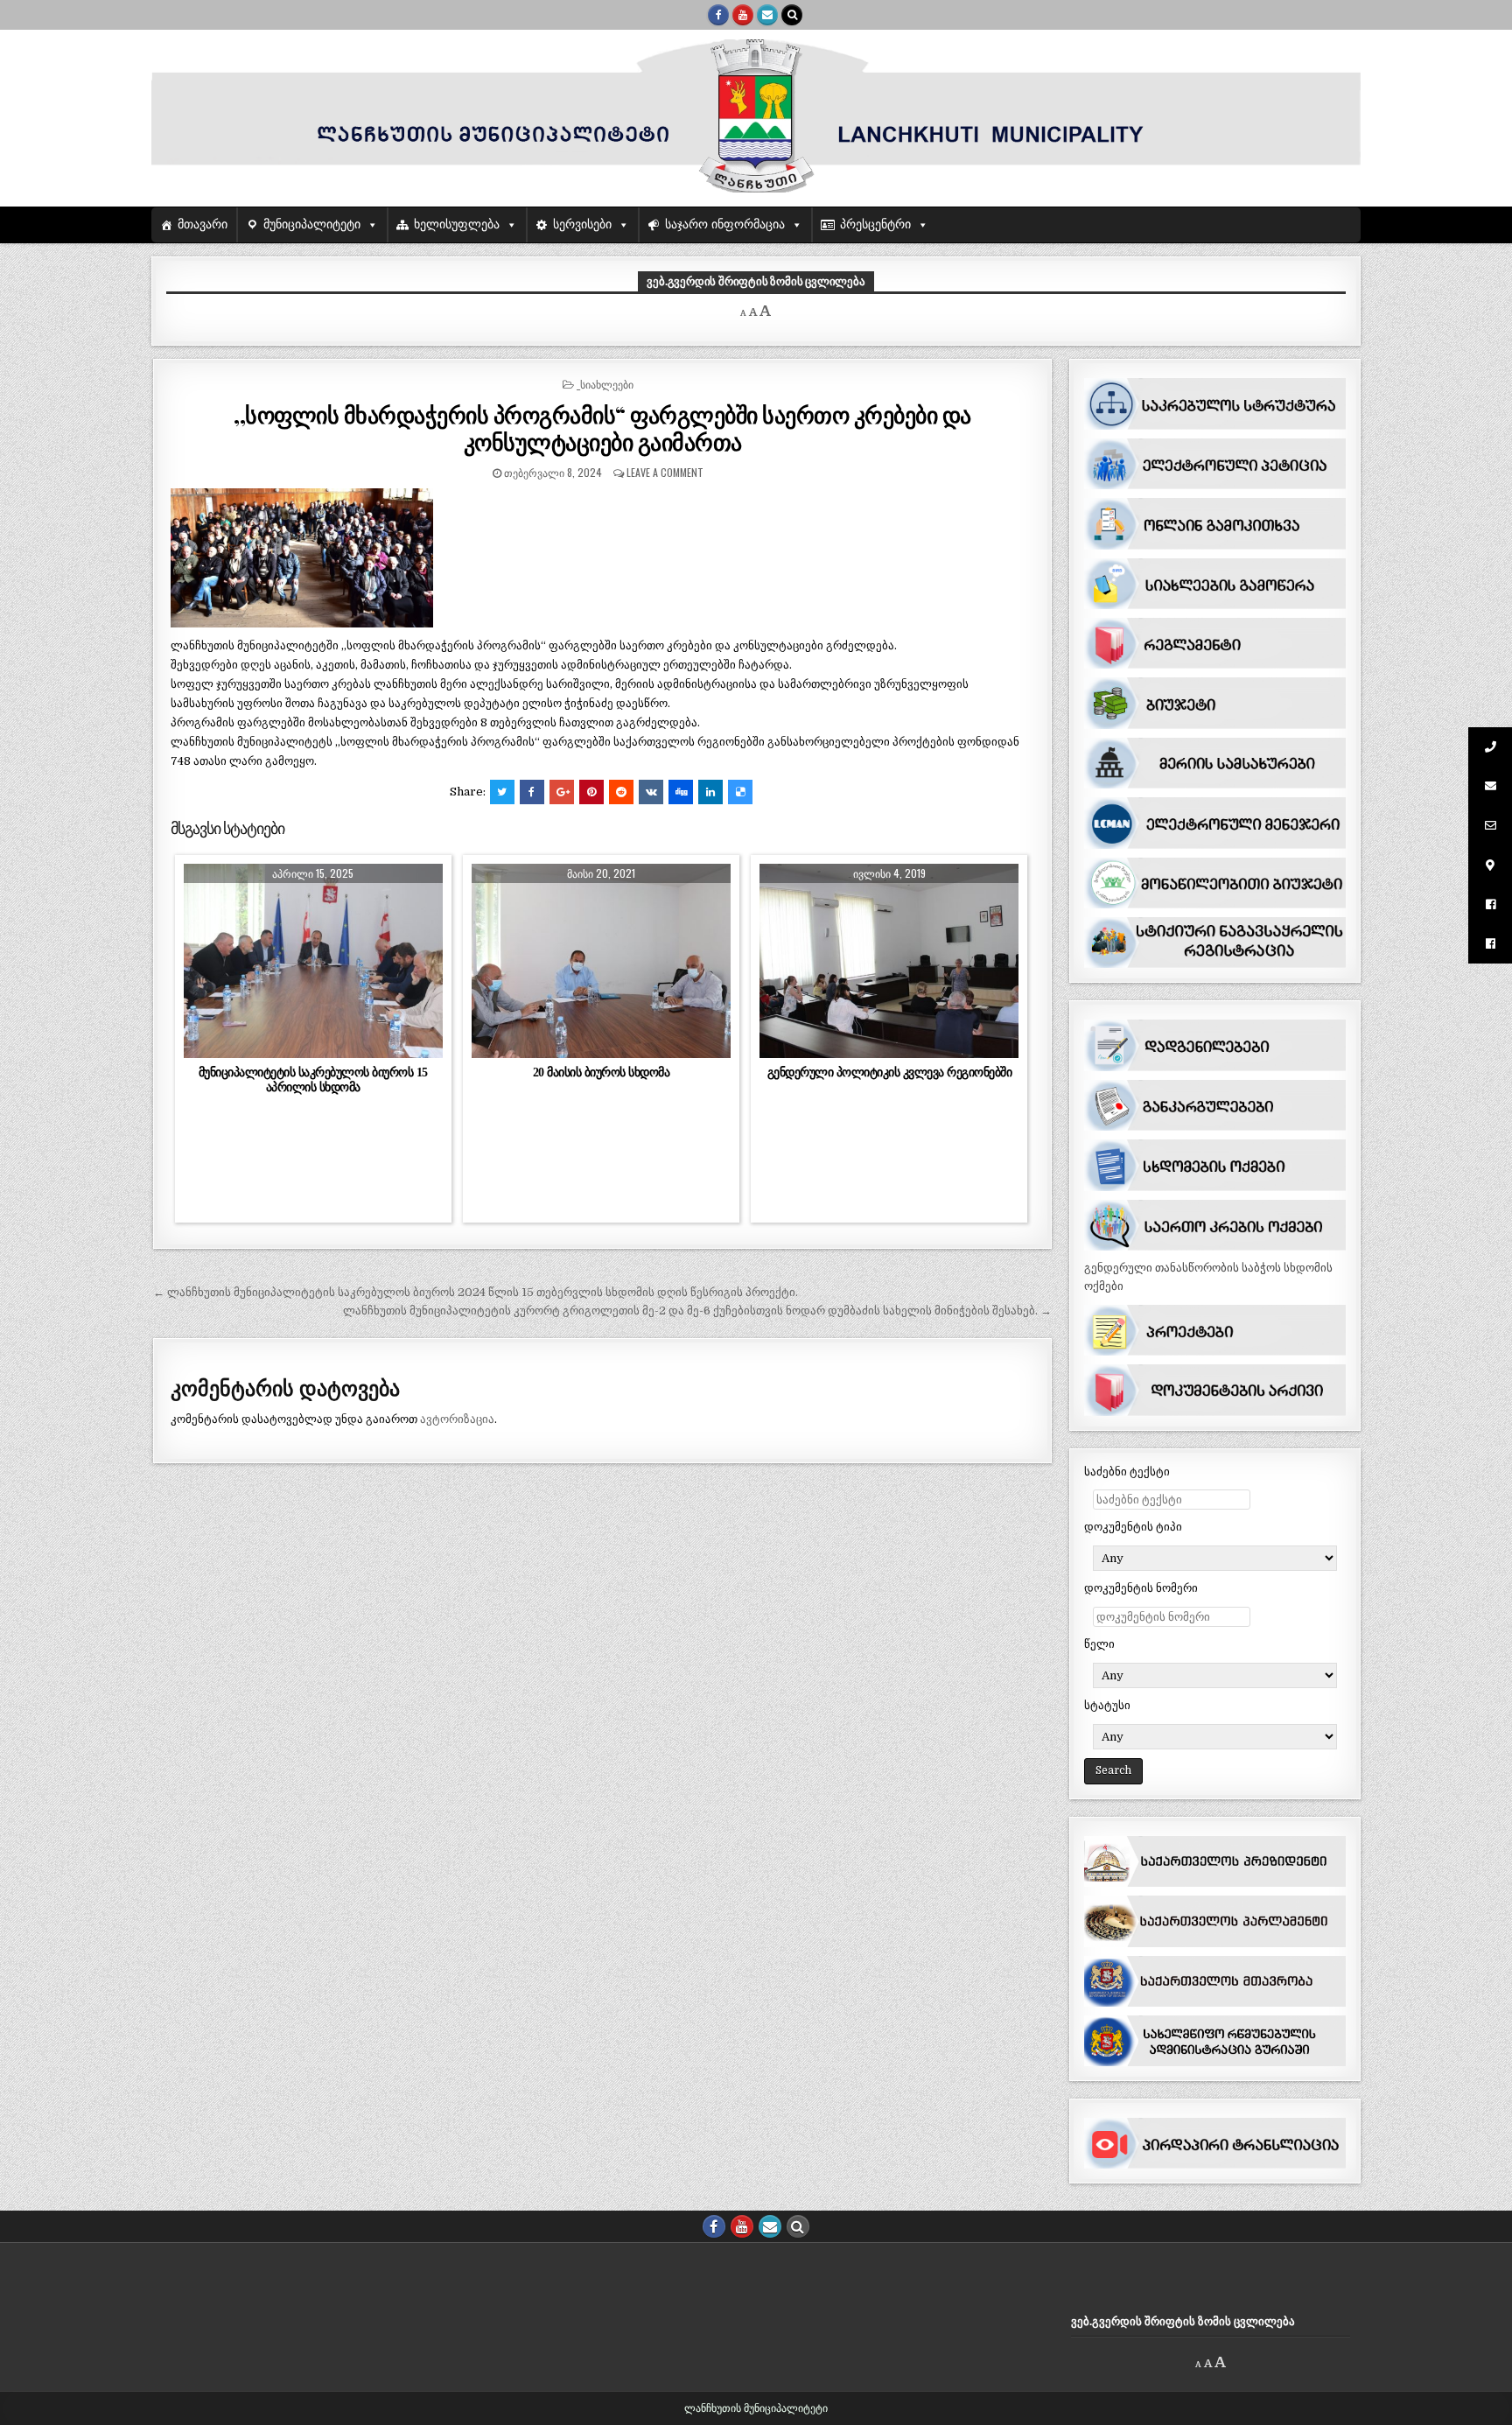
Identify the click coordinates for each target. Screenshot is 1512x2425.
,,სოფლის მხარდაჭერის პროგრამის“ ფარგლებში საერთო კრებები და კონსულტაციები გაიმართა (602, 428)
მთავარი (203, 224)
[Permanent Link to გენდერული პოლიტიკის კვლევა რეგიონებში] (889, 961)
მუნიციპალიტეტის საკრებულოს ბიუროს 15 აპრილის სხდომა (313, 1079)
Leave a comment (665, 472)
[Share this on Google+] (562, 792)
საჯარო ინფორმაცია (725, 224)
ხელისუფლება (457, 224)
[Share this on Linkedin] (710, 792)
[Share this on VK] (651, 792)
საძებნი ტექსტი (1127, 1472)
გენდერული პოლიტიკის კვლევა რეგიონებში (890, 1072)
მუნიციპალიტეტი (312, 224)
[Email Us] (767, 15)
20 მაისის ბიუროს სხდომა (602, 1072)
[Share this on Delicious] (740, 792)
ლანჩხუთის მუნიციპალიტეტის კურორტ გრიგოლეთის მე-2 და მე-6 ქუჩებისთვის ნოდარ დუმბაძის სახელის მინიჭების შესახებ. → (697, 1311)
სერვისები (582, 224)
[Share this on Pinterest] (591, 792)
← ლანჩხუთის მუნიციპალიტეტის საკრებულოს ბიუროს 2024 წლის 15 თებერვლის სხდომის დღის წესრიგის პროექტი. (476, 1292)
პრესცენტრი (875, 224)
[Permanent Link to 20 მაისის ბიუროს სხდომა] (601, 961)
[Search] (792, 15)
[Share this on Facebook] (532, 792)
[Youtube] (743, 15)
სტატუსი (1107, 1705)
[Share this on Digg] (681, 792)
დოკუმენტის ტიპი (1133, 1527)
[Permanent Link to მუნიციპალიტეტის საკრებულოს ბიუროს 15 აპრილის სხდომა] (313, 961)
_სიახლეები (605, 384)
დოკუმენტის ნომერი (1141, 1588)
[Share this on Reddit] (621, 792)
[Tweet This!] (502, 792)
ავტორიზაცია (457, 1419)
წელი (1099, 1644)
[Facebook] (718, 15)
